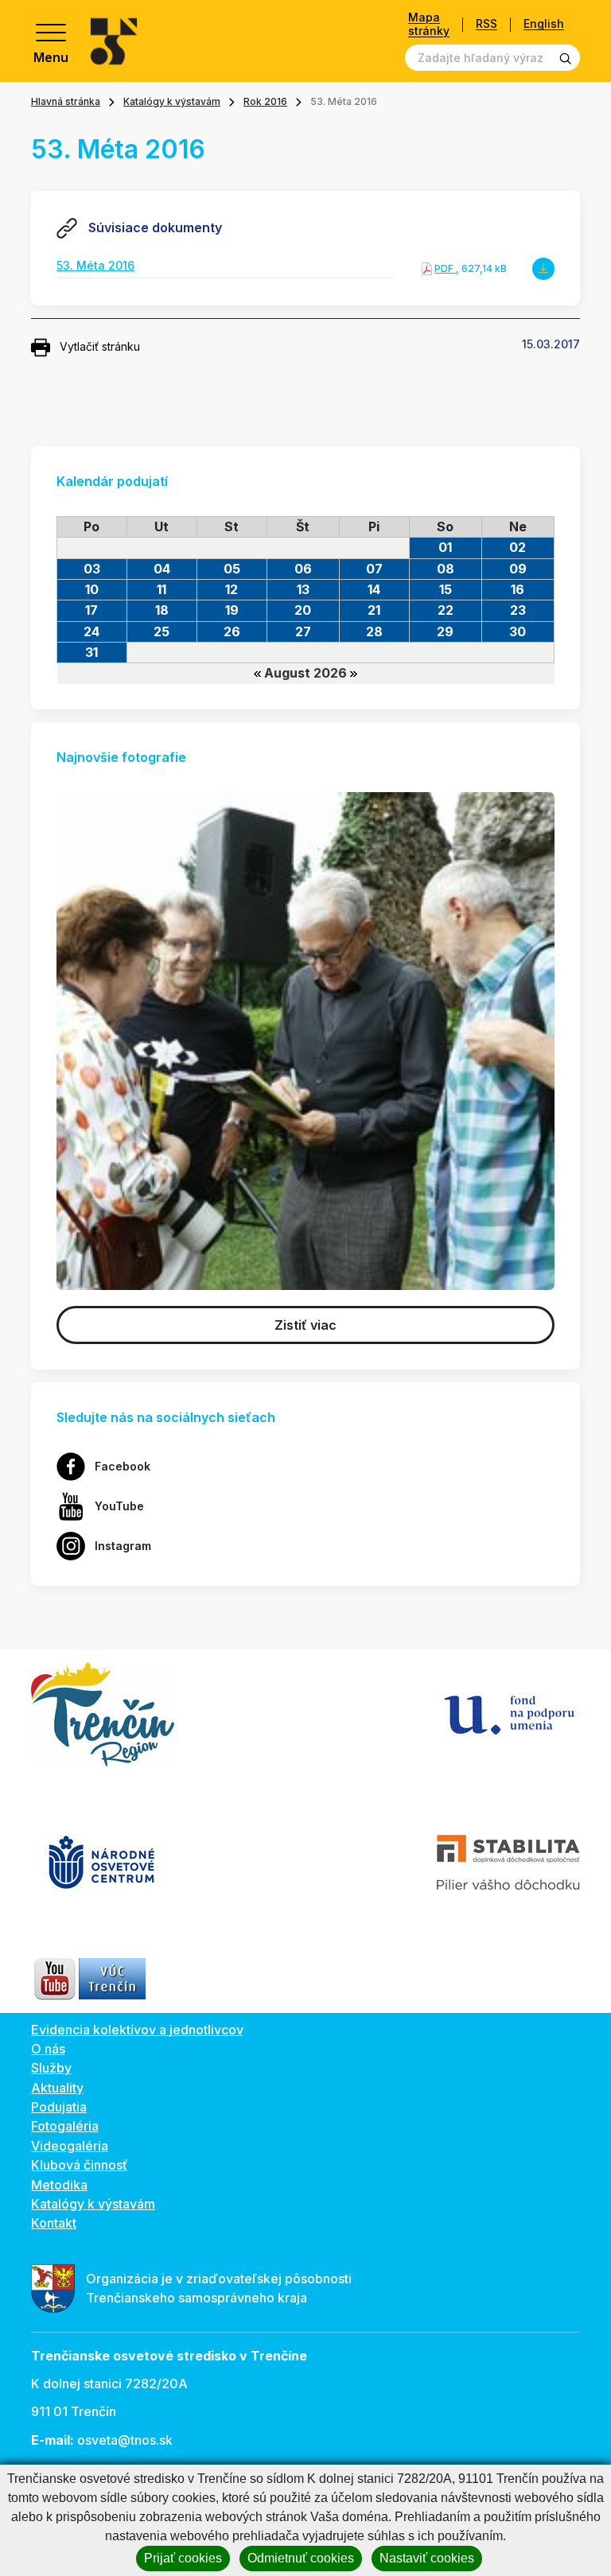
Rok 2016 (265, 101)
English (544, 24)
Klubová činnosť (79, 2165)
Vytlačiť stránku (100, 346)
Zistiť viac (305, 1325)
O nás (48, 2049)
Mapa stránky (429, 24)
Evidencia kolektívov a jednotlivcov (137, 2030)
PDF (445, 268)
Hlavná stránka (66, 101)
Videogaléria (70, 2146)
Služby (51, 2068)
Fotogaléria (65, 2126)
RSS (486, 24)
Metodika (59, 2185)
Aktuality (57, 2088)
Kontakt (54, 2223)
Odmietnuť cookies (301, 2558)
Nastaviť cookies (427, 2558)
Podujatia (59, 2107)
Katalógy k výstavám (172, 101)
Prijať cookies (183, 2558)
